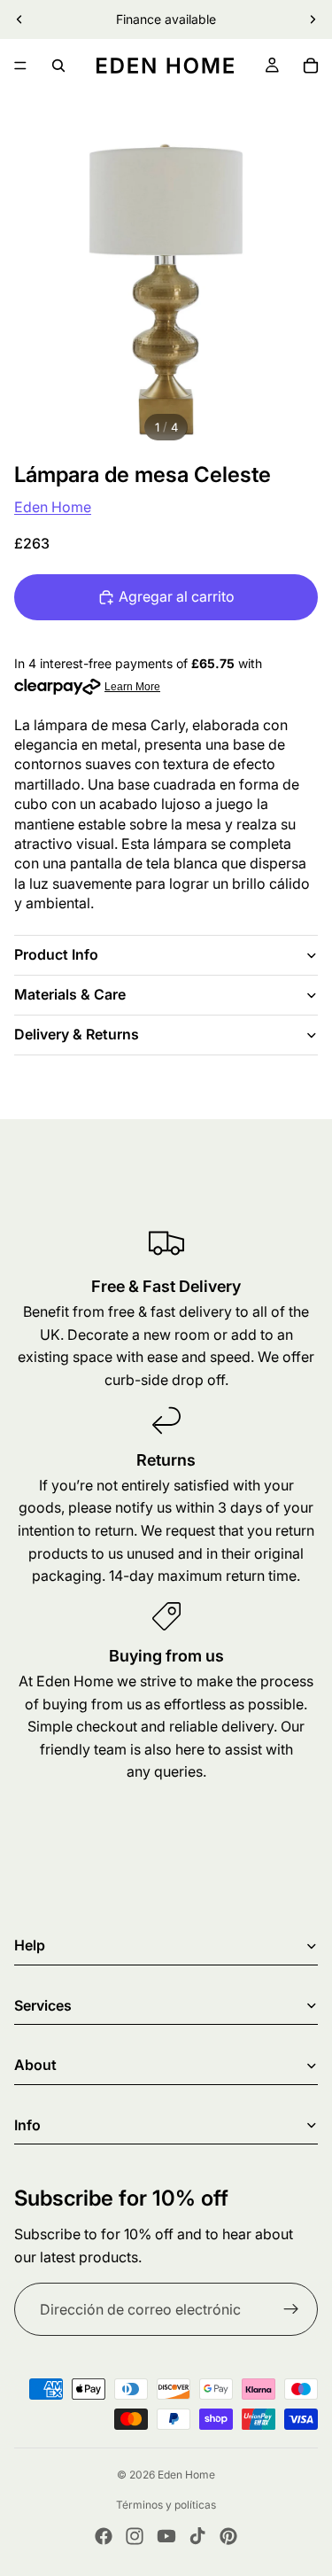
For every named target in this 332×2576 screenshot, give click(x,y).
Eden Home (53, 507)
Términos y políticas (166, 2505)
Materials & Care (70, 994)
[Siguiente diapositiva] (313, 19)
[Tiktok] (197, 2536)
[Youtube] (166, 2536)
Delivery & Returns (77, 1034)
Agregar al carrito (177, 596)
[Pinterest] (228, 2536)
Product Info (56, 954)
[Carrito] (311, 66)
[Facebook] (104, 2536)
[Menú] (20, 66)
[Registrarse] (291, 2309)
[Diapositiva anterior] (19, 19)
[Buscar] (58, 66)
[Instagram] (135, 2536)
